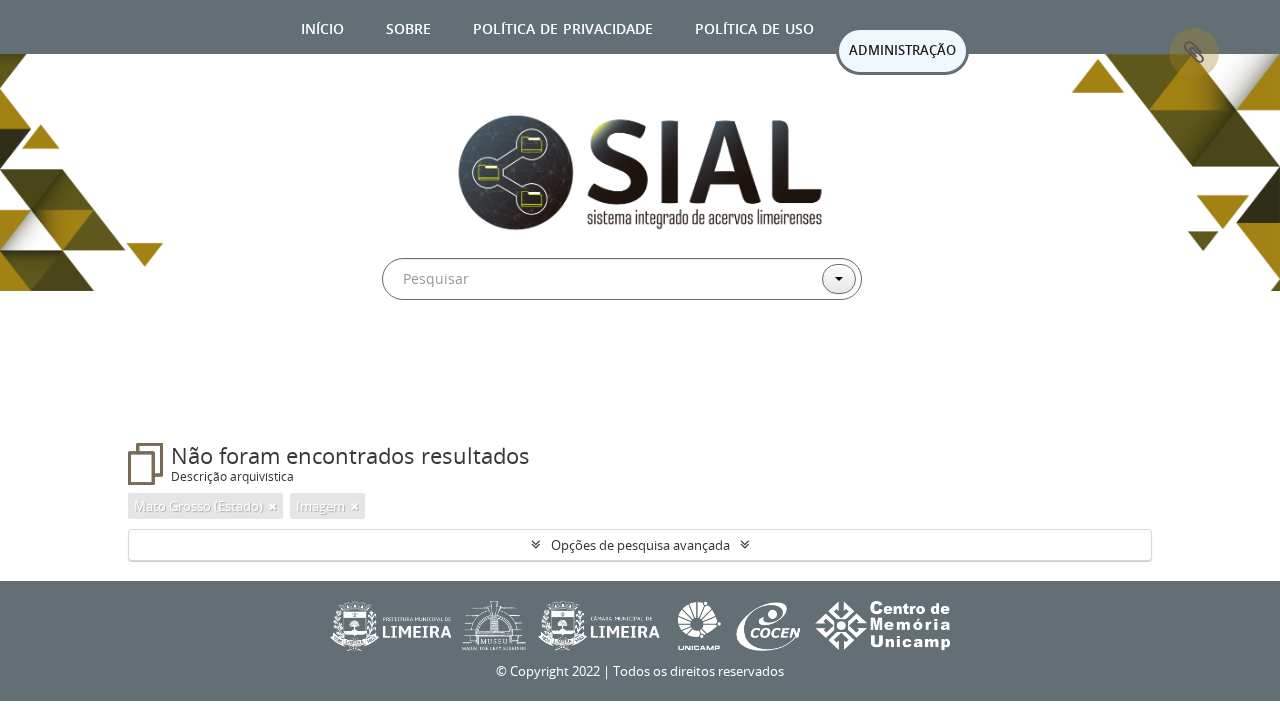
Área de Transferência (1194, 53)
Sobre (408, 26)
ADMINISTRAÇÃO (902, 50)
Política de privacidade (563, 26)
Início (322, 26)
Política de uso (754, 26)
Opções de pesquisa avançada (640, 545)
